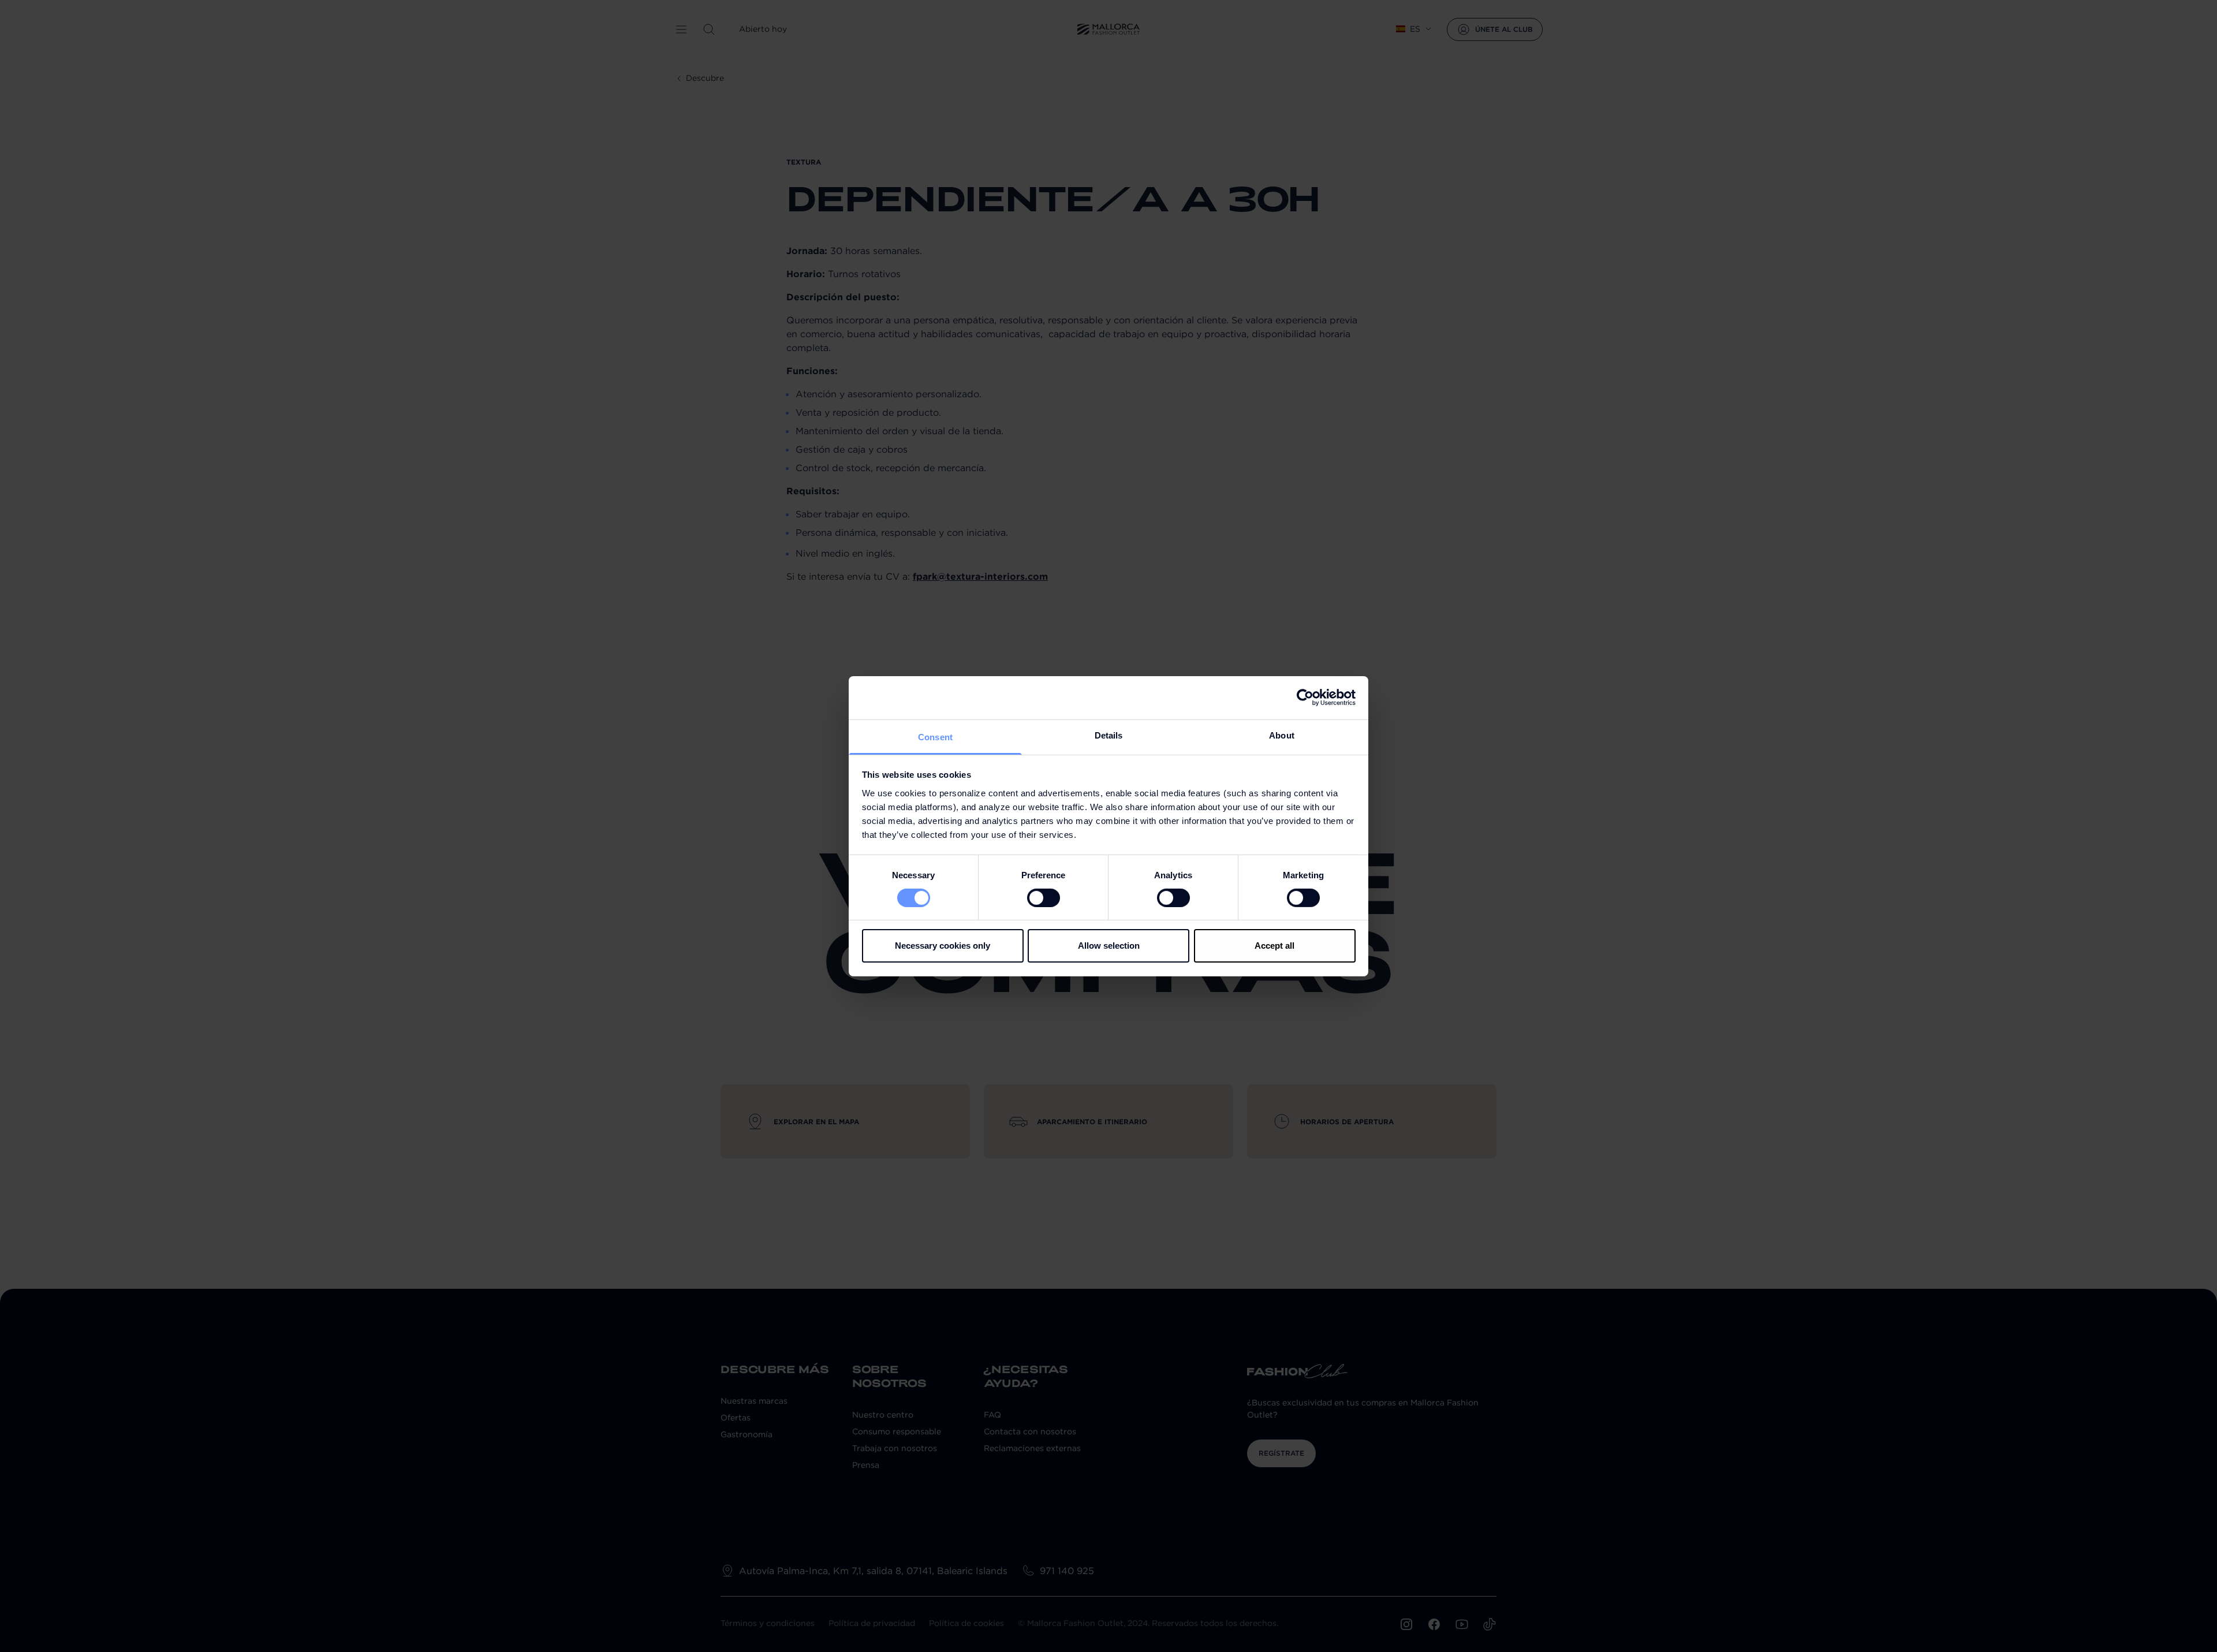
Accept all (1274, 946)
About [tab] (1282, 735)
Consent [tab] (935, 736)
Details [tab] (1109, 735)
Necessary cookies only (943, 946)
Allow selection (1109, 946)
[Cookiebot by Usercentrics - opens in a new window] (1305, 698)
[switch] (1044, 898)
